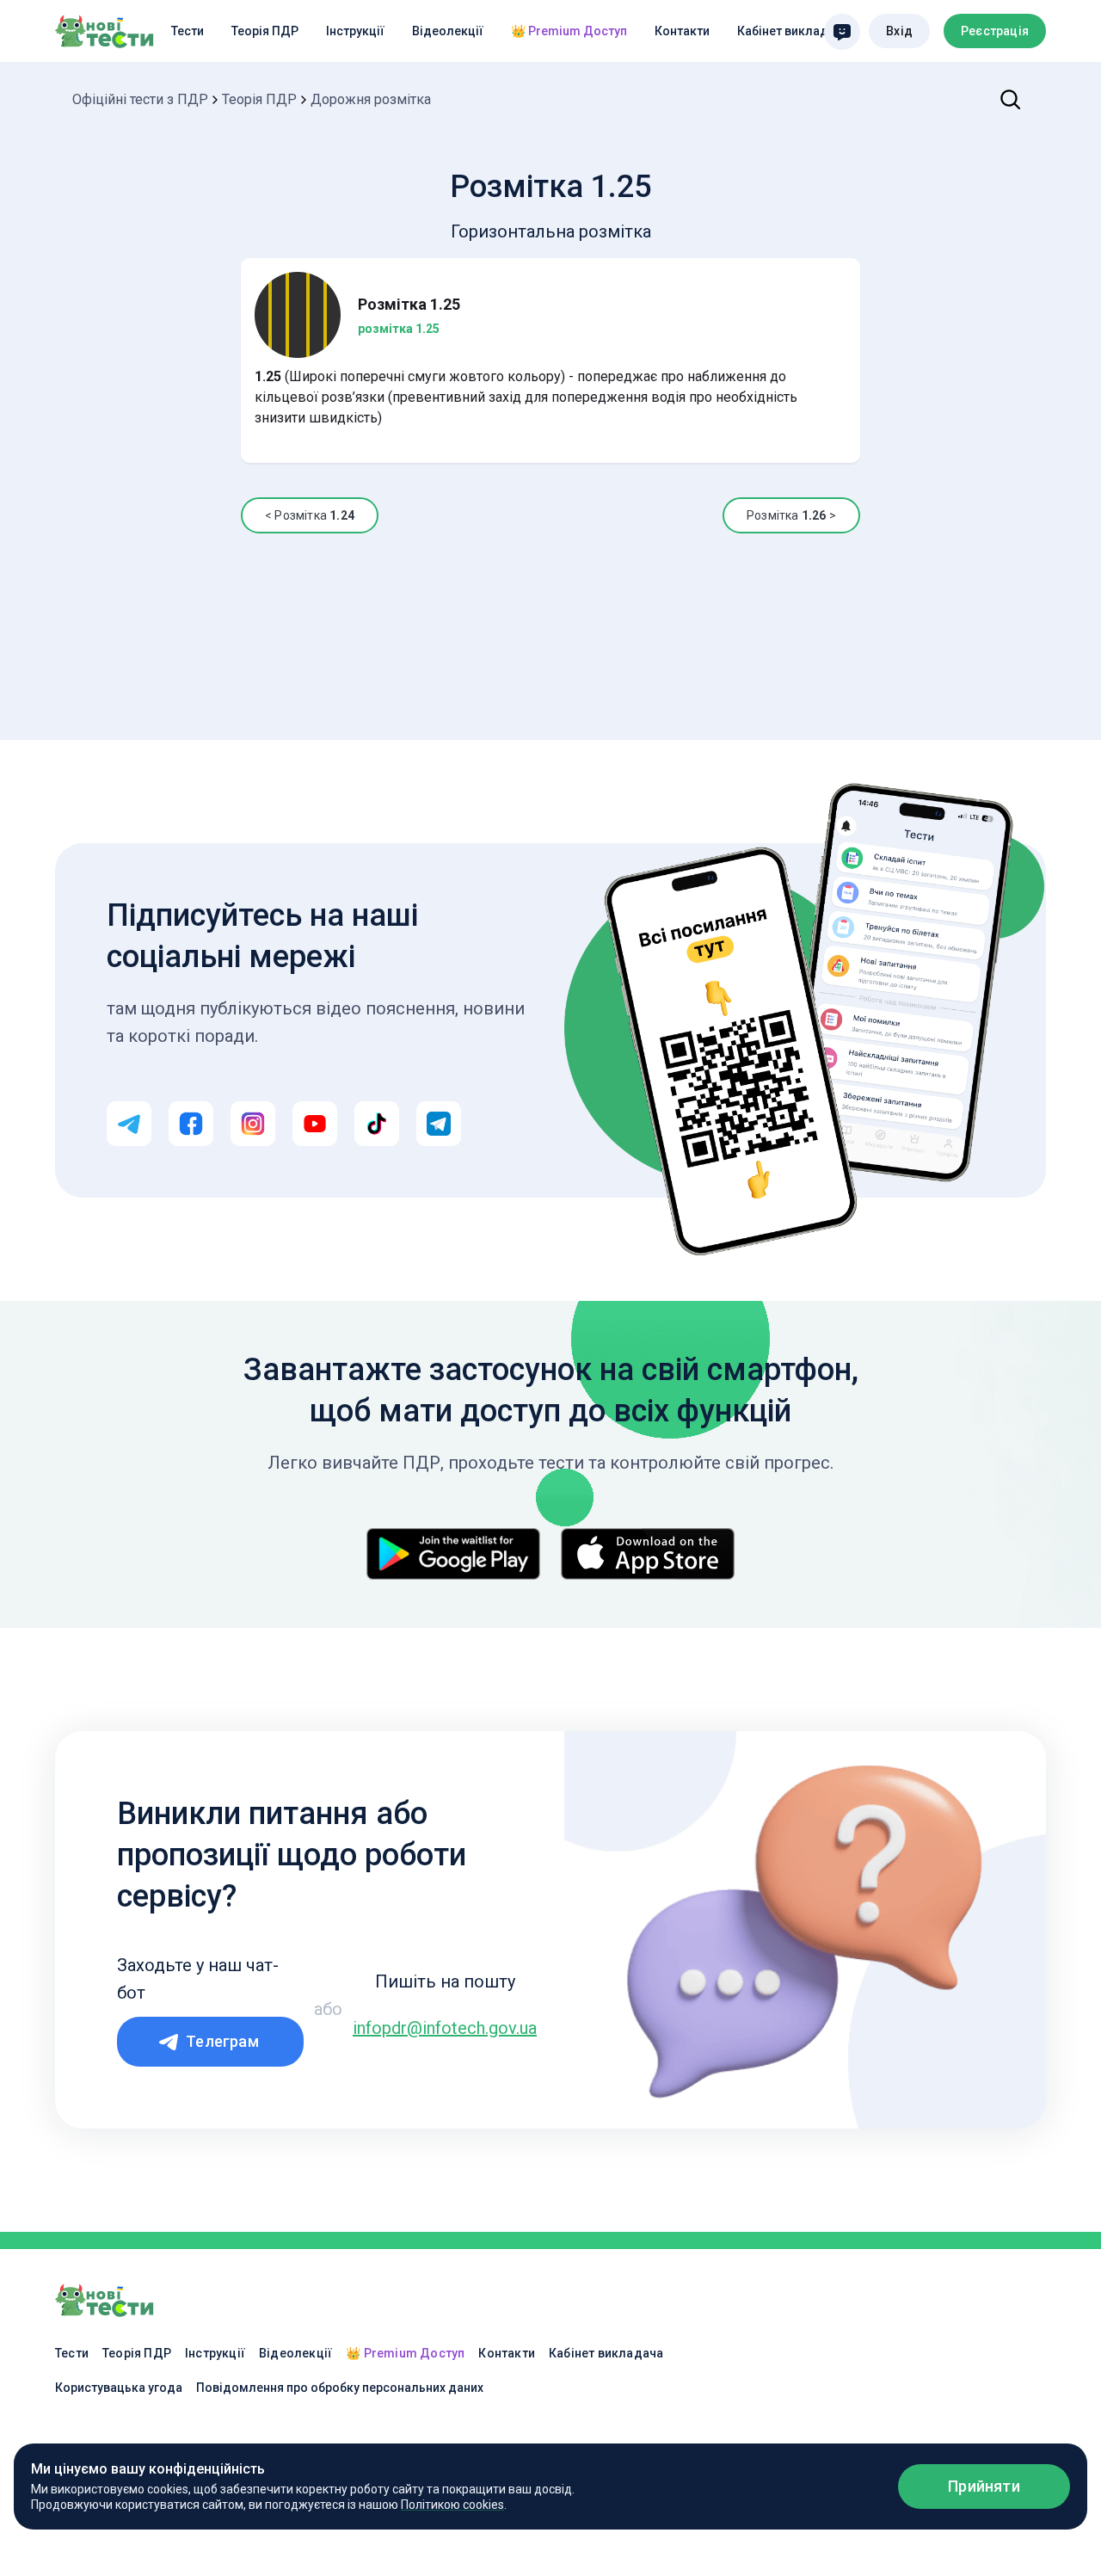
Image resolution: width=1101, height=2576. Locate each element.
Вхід (899, 31)
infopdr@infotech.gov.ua (445, 2028)
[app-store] (648, 1554)
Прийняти (984, 2486)
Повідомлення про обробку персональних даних (340, 2388)
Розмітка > (791, 515)
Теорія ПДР (265, 31)
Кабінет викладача (793, 31)
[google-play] (453, 1554)
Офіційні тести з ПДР (140, 99)
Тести (188, 31)
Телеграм (222, 2041)
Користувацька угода (119, 2388)
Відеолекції (448, 31)
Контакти (682, 31)
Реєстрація (995, 31)
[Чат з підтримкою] (842, 32)
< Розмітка (310, 515)
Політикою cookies (452, 2505)
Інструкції (355, 31)
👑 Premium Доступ (569, 31)
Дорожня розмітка (371, 99)
